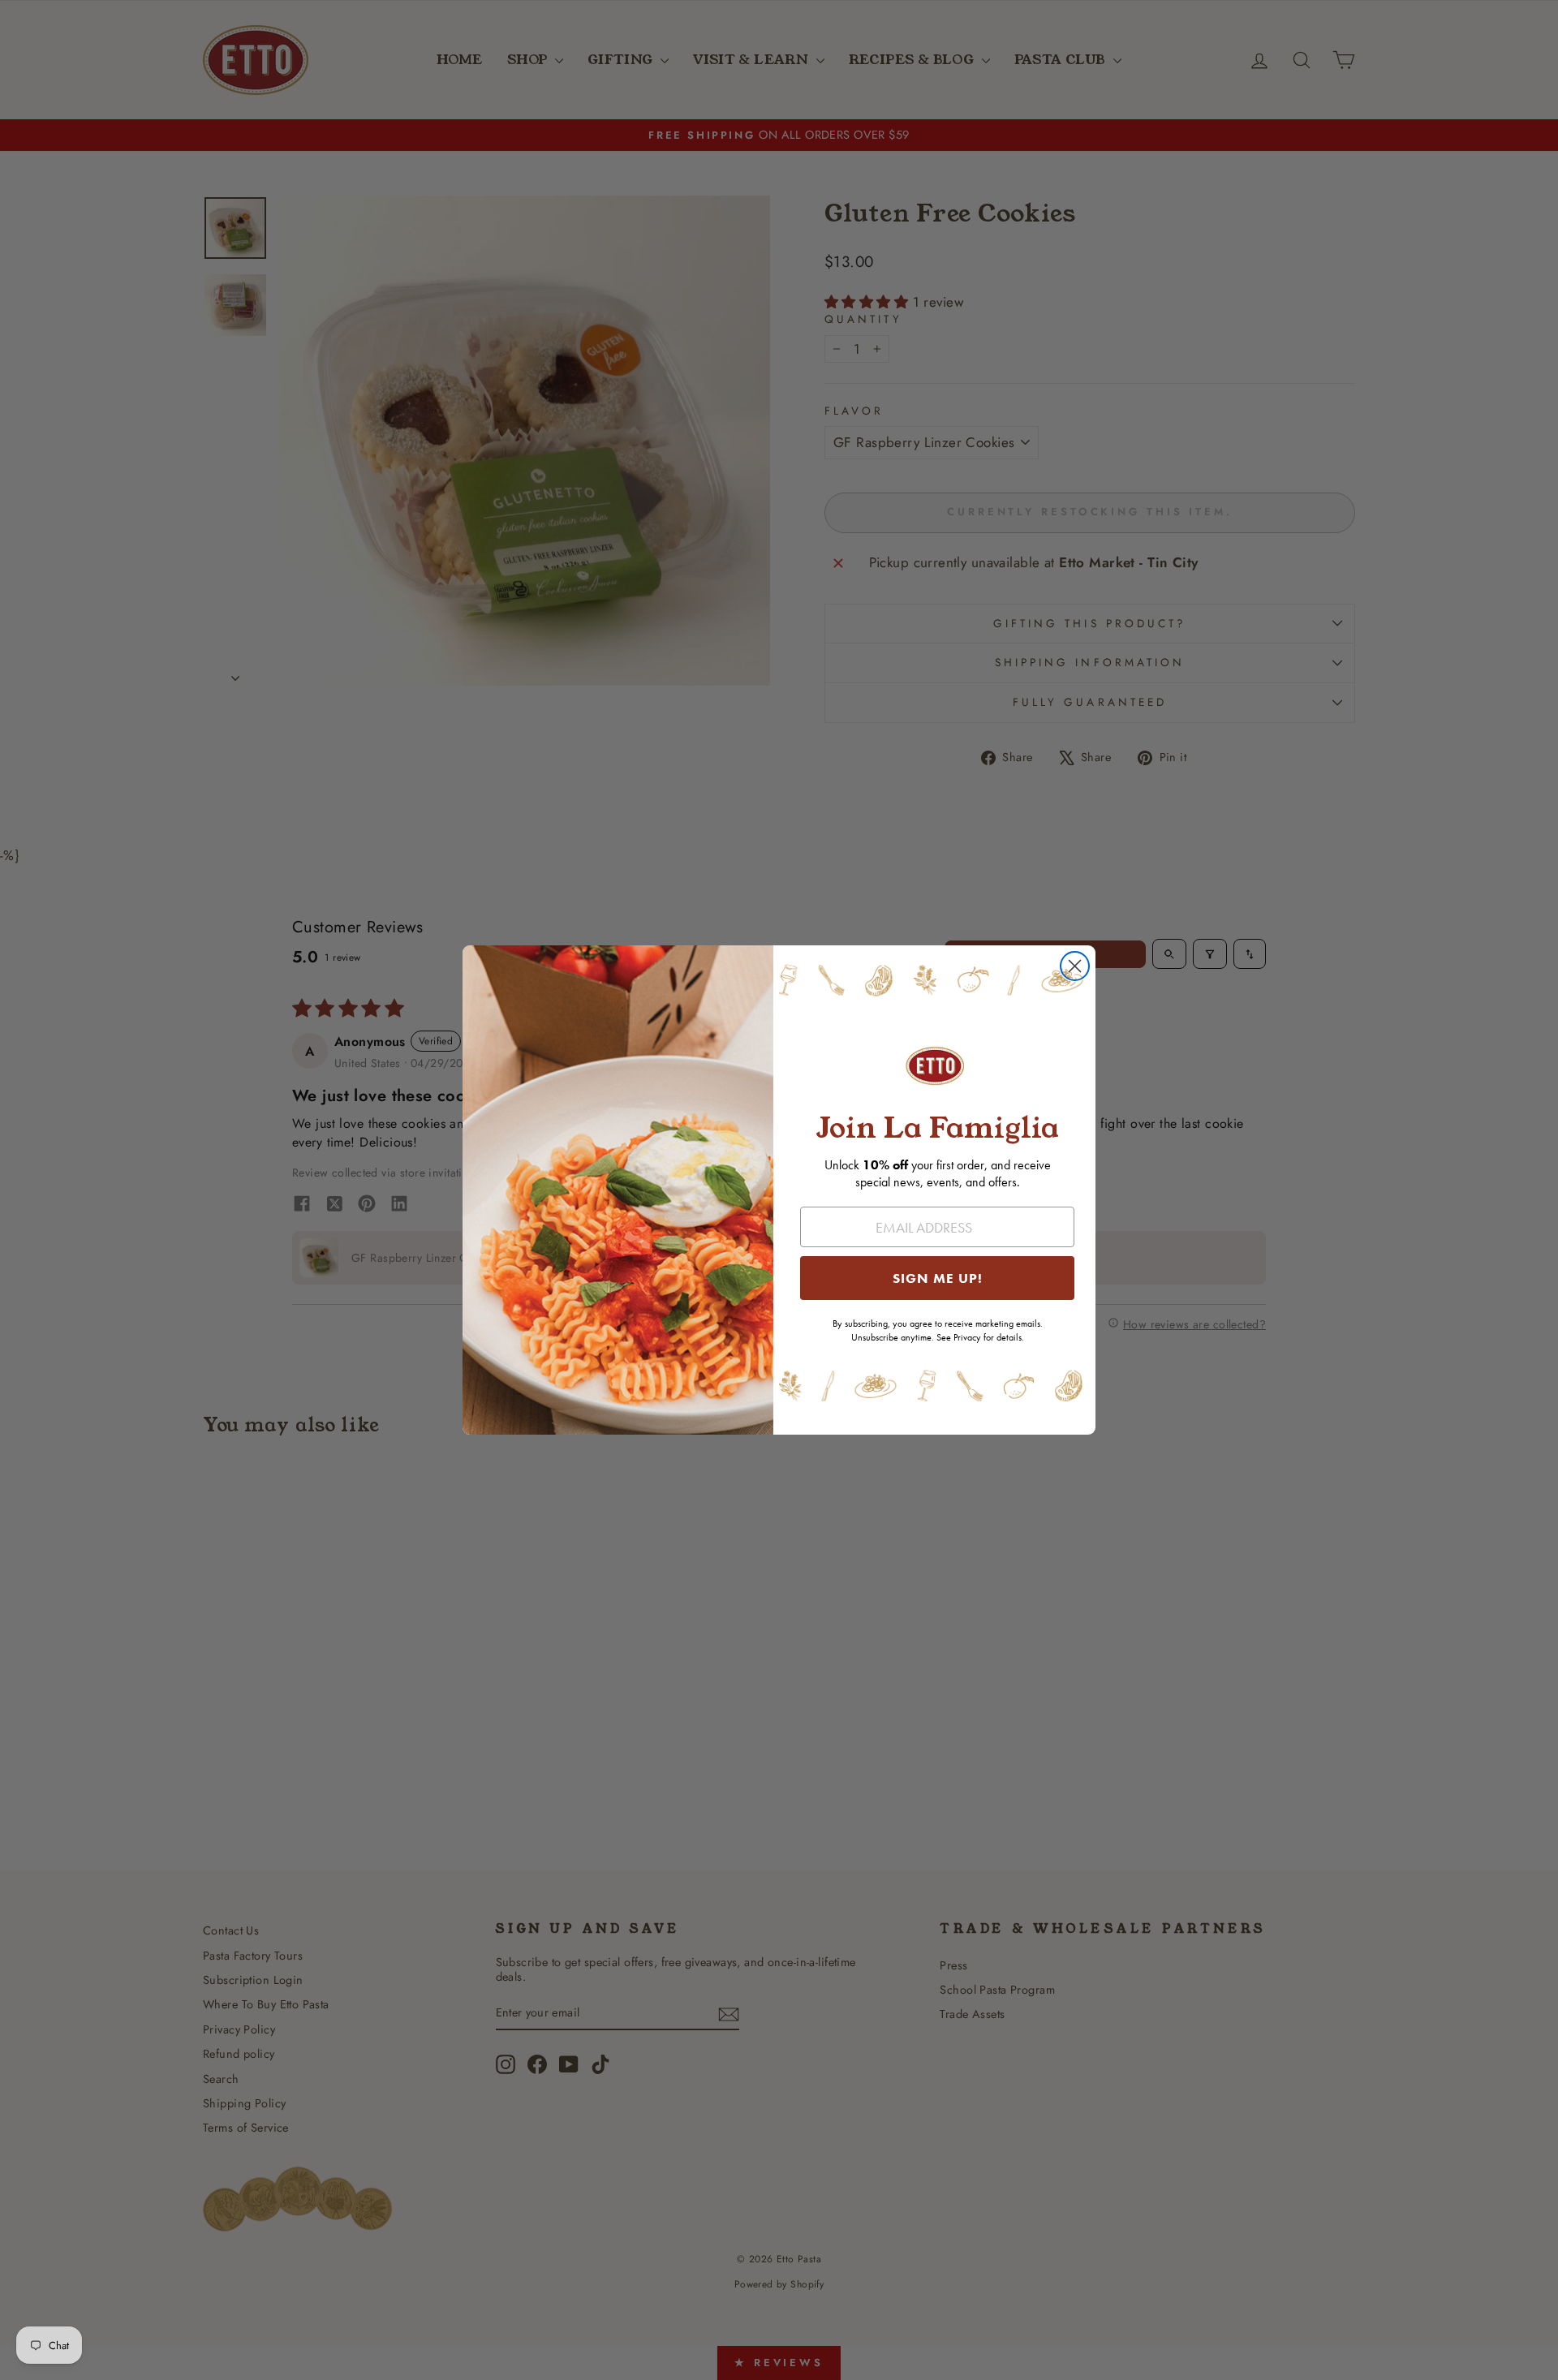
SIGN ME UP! (938, 1278)
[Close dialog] (1075, 966)
